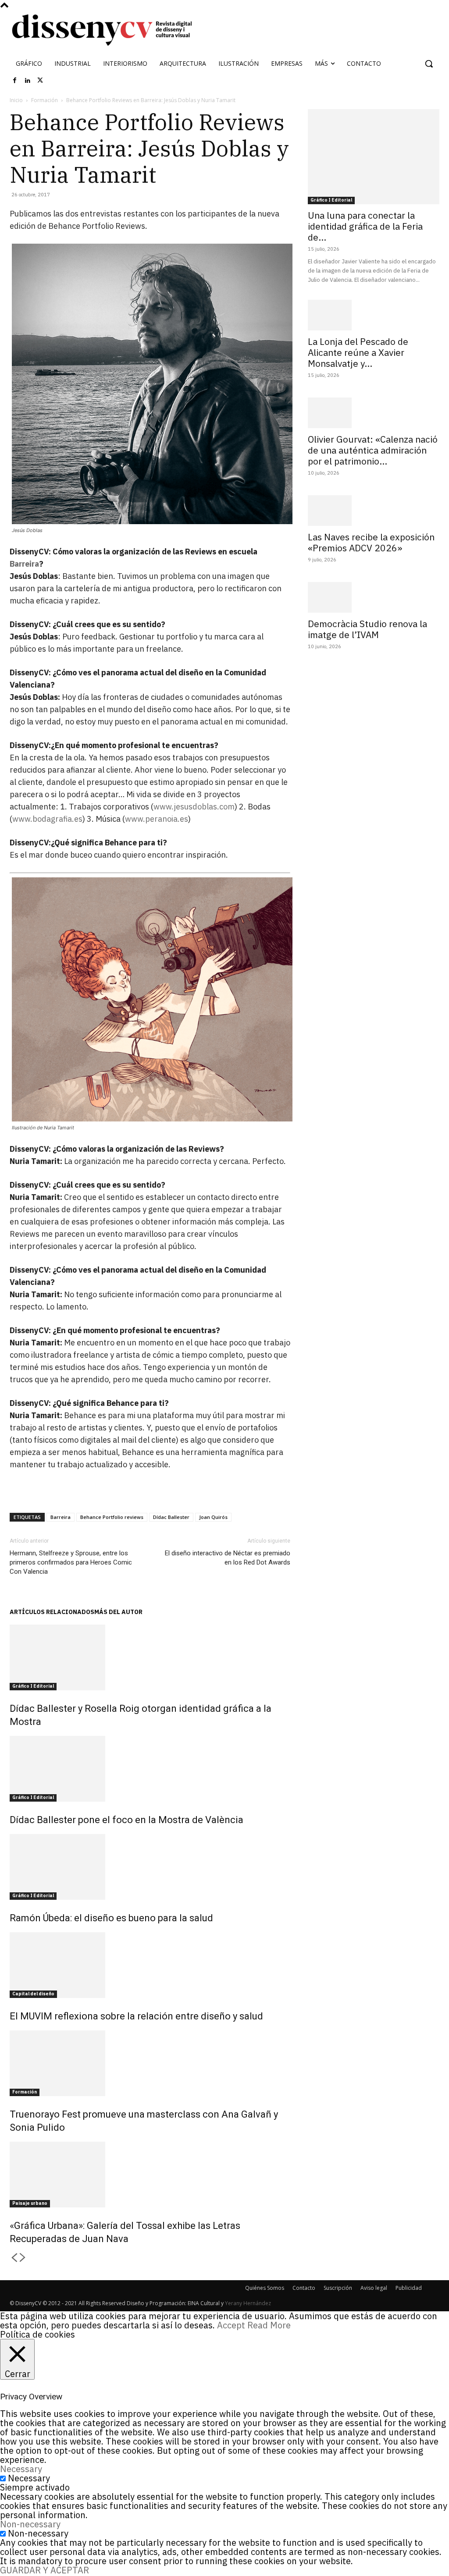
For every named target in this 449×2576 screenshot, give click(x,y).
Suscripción (338, 2288)
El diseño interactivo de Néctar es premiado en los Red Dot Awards (228, 1558)
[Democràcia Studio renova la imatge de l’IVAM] (374, 597)
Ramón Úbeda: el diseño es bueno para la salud (111, 1918)
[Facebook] (15, 81)
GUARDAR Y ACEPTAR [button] (45, 2570)
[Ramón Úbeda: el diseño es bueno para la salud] (150, 1867)
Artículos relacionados (52, 1612)
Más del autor (118, 1612)
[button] (429, 64)
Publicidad (409, 2288)
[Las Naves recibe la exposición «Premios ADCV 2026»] (374, 511)
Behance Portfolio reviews (112, 1517)
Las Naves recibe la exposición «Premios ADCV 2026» (371, 542)
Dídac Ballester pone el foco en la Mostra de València (127, 1820)
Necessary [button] (21, 2469)
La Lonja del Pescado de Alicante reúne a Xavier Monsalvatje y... (358, 352)
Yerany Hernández (248, 2303)
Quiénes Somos (265, 2288)
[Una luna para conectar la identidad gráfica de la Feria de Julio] (374, 157)
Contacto (304, 2288)
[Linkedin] (28, 81)
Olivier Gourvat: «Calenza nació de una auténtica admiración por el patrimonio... (373, 450)
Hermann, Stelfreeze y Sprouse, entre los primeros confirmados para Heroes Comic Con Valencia (71, 1562)
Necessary (29, 2478)
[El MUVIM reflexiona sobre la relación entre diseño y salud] (150, 1965)
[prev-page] (14, 2258)
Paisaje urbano (30, 2203)
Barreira (24, 564)
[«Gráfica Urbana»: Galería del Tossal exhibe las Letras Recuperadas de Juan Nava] (150, 2175)
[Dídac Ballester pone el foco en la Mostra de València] (150, 1769)
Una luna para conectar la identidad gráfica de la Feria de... (365, 226)
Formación (45, 100)
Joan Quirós (213, 1517)
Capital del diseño (33, 1994)
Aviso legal (374, 2288)
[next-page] (23, 2258)
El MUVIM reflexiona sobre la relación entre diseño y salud (136, 2016)
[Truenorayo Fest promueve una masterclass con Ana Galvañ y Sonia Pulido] (150, 2063)
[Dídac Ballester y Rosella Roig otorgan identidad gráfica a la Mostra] (150, 1657)
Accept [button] (231, 2325)
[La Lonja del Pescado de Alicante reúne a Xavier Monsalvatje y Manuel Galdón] (374, 315)
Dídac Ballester (171, 1517)
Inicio (16, 100)
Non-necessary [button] (30, 2524)
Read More (269, 2325)
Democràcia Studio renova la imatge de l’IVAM (367, 629)
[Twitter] (40, 81)
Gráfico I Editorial (33, 1686)
